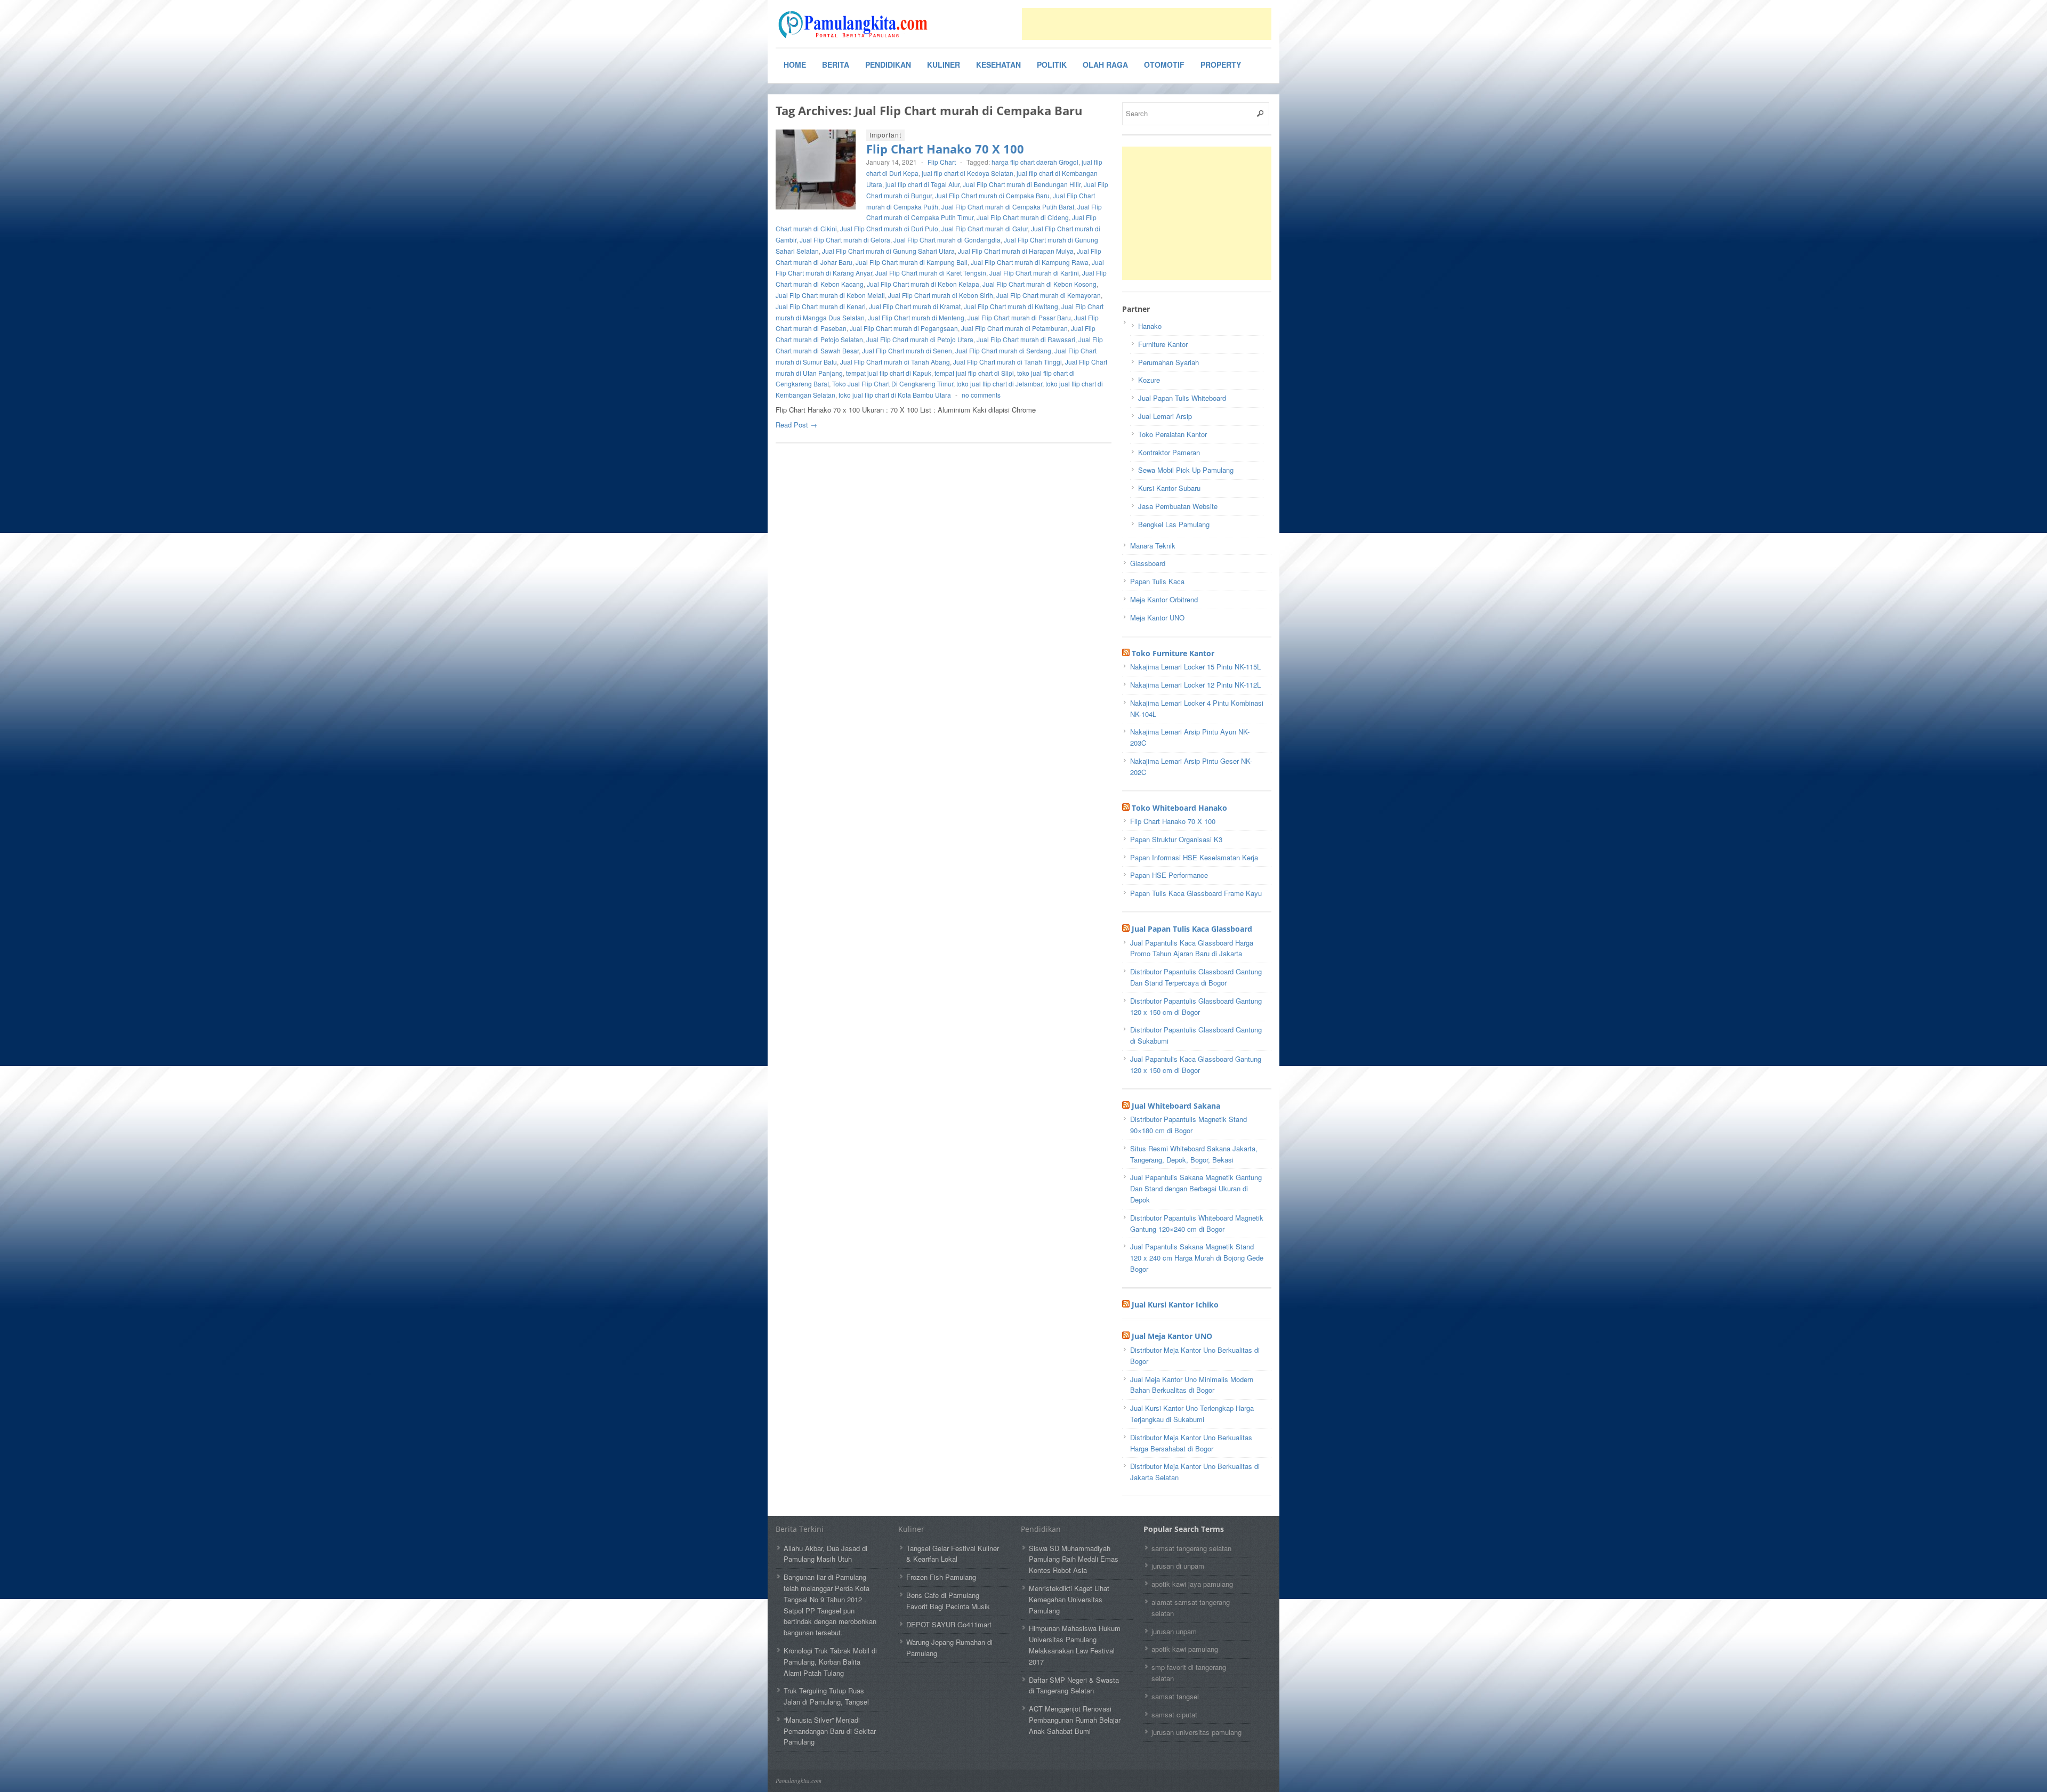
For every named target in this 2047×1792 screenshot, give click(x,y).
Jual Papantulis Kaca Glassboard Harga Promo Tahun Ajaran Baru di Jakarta (1192, 948)
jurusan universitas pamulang (1196, 1732)
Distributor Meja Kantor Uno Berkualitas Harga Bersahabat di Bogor (1191, 1443)
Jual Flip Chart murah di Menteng (916, 317)
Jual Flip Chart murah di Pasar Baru (1019, 317)
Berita (836, 64)
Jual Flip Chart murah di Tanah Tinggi (1008, 362)
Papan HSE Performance (1169, 875)
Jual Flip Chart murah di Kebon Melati (830, 295)
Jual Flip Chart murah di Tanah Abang (895, 362)
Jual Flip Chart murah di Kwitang (1011, 306)
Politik (1052, 64)
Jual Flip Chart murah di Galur (985, 228)
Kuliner (944, 64)
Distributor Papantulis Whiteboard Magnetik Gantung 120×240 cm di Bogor (1197, 1223)
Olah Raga (1105, 64)
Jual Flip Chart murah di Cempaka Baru (992, 195)
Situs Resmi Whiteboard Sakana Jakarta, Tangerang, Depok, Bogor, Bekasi (1194, 1154)
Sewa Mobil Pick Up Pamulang (1186, 470)
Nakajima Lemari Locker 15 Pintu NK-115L (1195, 667)
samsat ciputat (1174, 1714)
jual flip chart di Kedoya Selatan (968, 173)
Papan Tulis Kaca (1157, 581)
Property (1221, 64)
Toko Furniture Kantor (1173, 653)
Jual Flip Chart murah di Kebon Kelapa (923, 284)
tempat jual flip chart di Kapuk (889, 373)
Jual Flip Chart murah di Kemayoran (1049, 295)
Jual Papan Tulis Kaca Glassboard (1192, 929)
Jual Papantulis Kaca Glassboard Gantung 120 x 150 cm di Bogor (1196, 1064)
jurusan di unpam (1178, 1566)
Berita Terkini (800, 1529)
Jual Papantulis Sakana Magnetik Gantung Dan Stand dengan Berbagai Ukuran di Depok (1196, 1188)
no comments (981, 395)
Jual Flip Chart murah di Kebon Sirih (941, 295)
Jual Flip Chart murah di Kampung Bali (912, 262)
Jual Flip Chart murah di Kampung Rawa (1030, 262)
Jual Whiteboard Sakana (1176, 1106)
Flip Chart (942, 162)
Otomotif (1164, 64)
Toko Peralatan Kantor (1172, 434)
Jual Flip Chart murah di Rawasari (1026, 339)
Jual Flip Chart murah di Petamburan (1014, 328)
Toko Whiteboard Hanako (1179, 808)
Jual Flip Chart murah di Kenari (821, 306)
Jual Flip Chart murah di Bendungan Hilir (1022, 184)
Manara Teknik (1153, 546)
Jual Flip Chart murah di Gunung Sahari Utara (888, 251)
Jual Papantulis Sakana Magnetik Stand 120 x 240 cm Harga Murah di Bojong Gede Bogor (1197, 1258)
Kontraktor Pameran (1169, 452)
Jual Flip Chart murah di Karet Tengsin (931, 273)
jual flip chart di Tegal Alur (922, 184)
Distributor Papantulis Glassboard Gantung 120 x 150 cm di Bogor (1196, 1006)
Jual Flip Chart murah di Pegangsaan (904, 328)
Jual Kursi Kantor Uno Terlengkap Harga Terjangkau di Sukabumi (1192, 1414)
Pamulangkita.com (799, 1781)
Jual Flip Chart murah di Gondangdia (947, 240)
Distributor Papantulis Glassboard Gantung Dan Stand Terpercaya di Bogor (1196, 977)
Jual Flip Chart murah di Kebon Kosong (1039, 284)
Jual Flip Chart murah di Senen (907, 350)
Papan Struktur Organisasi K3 (1176, 839)
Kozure (1149, 380)
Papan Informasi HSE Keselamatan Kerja (1194, 857)
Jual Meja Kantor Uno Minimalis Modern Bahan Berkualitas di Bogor (1192, 1385)
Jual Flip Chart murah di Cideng (1023, 217)
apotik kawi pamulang (1185, 1649)
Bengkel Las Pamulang (1174, 524)
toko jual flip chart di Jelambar (999, 384)
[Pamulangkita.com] (856, 25)
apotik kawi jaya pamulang (1192, 1584)
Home (795, 64)
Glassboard (1148, 563)
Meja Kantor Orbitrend (1164, 599)
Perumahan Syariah (1168, 362)
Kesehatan (998, 64)
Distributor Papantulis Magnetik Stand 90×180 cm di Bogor (1188, 1125)
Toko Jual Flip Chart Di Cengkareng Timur (893, 384)
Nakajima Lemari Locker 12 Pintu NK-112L (1195, 685)
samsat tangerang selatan (1191, 1548)
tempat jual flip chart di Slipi (974, 373)
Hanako (1150, 326)
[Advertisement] (1147, 24)
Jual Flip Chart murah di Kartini (1034, 273)
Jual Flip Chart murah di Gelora (845, 240)
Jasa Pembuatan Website (1178, 506)
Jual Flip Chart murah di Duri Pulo (889, 228)
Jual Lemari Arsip (1165, 416)
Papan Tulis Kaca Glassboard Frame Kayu (1196, 893)
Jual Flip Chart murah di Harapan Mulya (1016, 251)
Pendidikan (888, 64)
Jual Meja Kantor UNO (1172, 1336)
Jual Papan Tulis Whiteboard (1182, 398)
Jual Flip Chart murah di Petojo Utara (920, 339)
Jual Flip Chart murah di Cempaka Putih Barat (1008, 207)
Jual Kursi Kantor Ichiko (1175, 1305)
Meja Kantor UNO (1157, 617)
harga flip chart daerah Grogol (1035, 162)
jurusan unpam (1174, 1631)
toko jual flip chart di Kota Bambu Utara (895, 395)
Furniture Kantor (1163, 344)
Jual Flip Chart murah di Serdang (1003, 350)
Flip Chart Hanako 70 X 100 (945, 149)
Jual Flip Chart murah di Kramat (915, 306)
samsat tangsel (1175, 1696)
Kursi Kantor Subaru (1169, 488)
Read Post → (796, 425)
